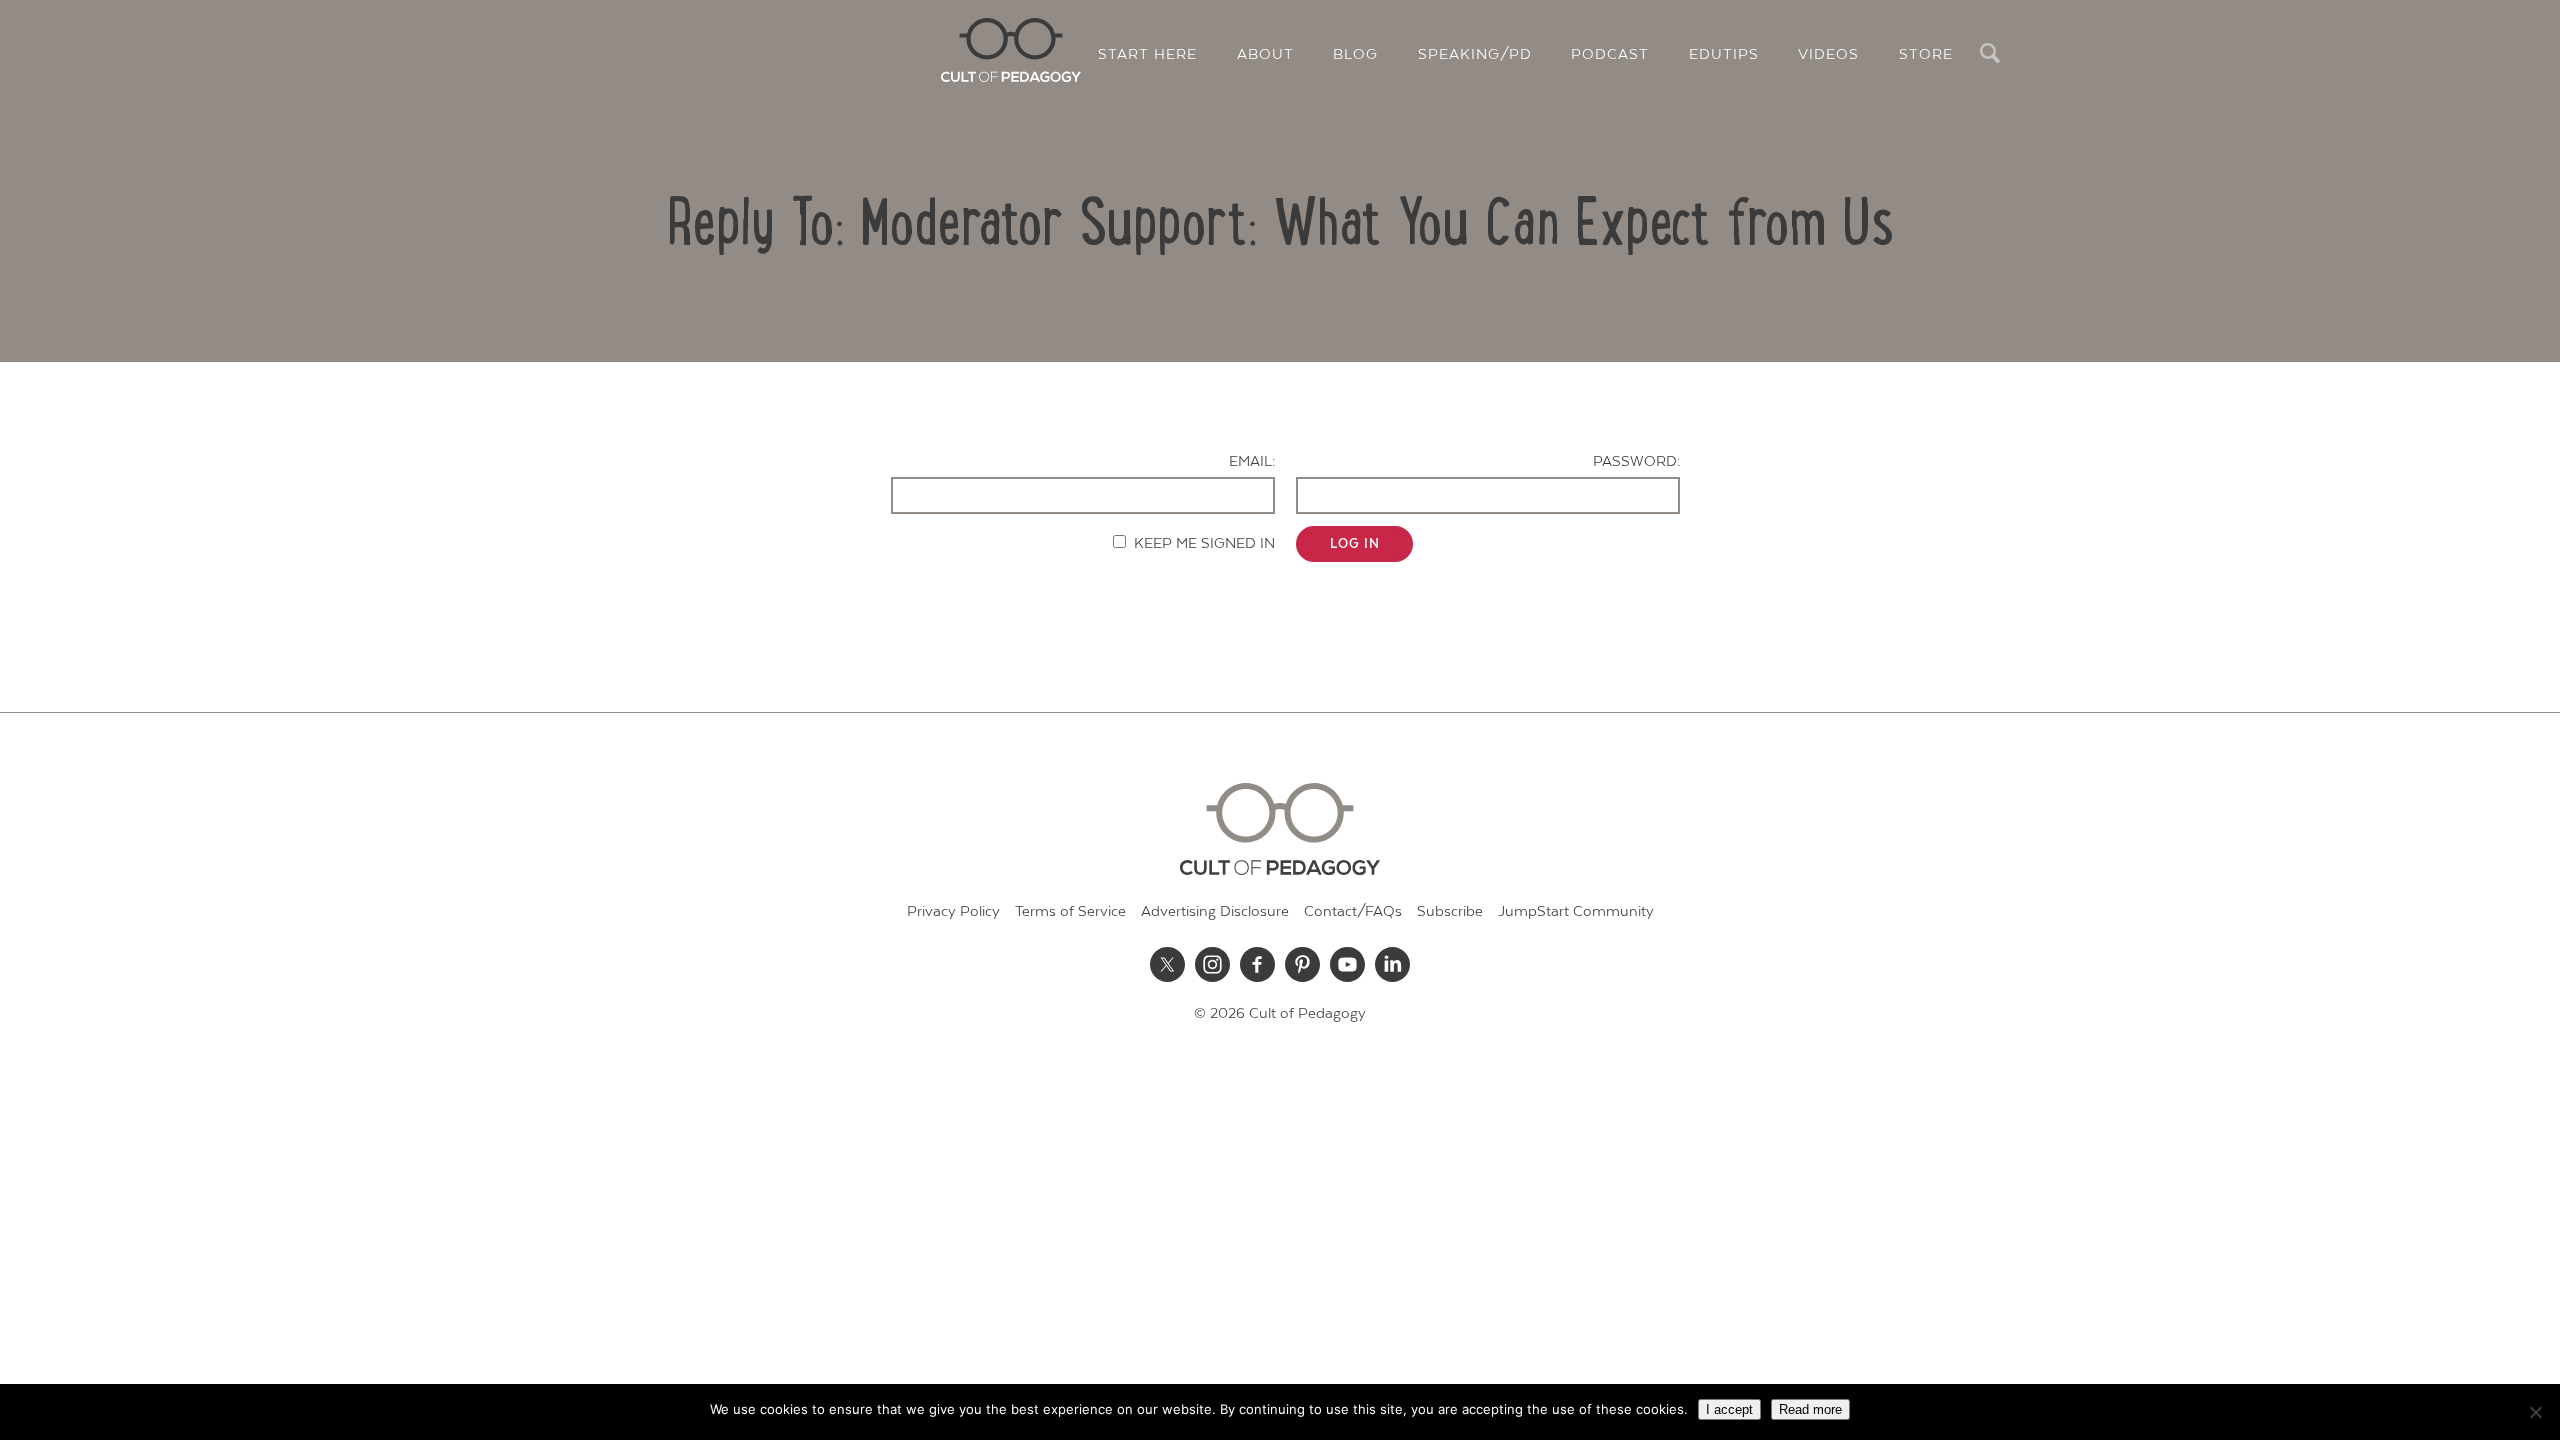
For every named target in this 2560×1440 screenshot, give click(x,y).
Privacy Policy (953, 911)
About (1265, 54)
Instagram (1213, 964)
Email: (1252, 461)
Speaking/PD (1475, 54)
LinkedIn (1393, 964)
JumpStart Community (1576, 911)
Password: (1636, 461)
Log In (1355, 544)
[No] (2535, 1412)
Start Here (1147, 54)
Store (1926, 54)
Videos (1828, 54)
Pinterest (1303, 964)
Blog (1355, 54)
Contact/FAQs (1353, 911)
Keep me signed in (1204, 543)
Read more (1810, 1409)
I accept (1729, 1409)
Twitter (1168, 964)
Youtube (1348, 964)
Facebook (1258, 964)
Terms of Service (1070, 911)
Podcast (1610, 54)
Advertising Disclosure (1215, 911)
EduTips (1724, 54)
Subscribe (1450, 911)
